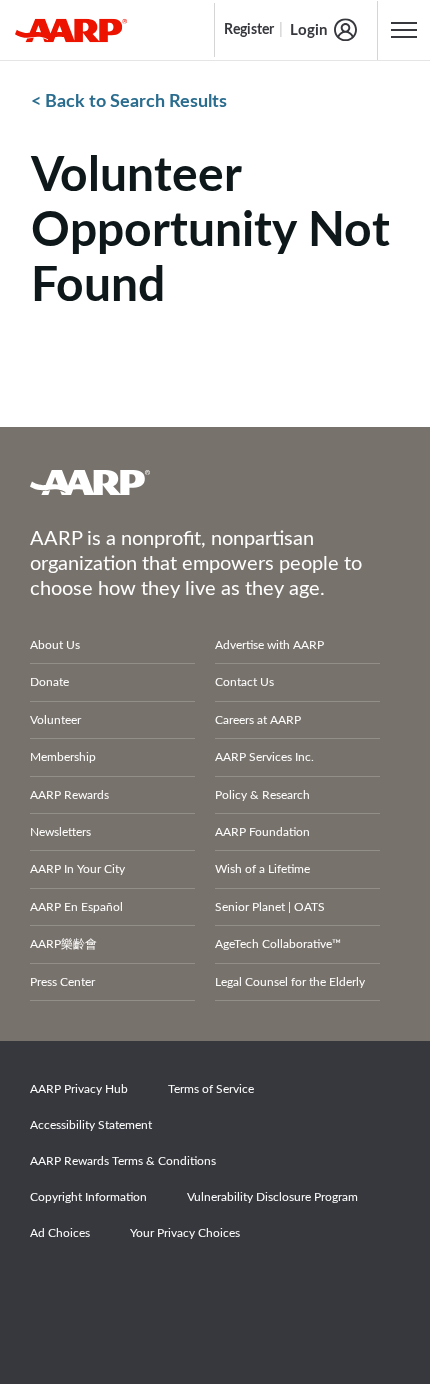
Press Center (62, 982)
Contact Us (244, 682)
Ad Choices (60, 1233)
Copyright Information (88, 1197)
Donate (49, 682)
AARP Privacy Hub (79, 1089)
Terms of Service (211, 1089)
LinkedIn (262, 1289)
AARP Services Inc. (264, 757)
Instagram (193, 1289)
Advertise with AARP (269, 645)
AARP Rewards (69, 795)
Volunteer (55, 720)
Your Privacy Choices (185, 1233)
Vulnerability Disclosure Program (272, 1197)
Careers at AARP (258, 720)
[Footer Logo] (215, 482)
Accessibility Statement (91, 1125)
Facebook (55, 1289)
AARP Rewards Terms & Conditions (123, 1161)
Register (249, 30)
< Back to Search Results (129, 102)
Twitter (124, 1289)
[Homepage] (71, 30)
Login (308, 30)
